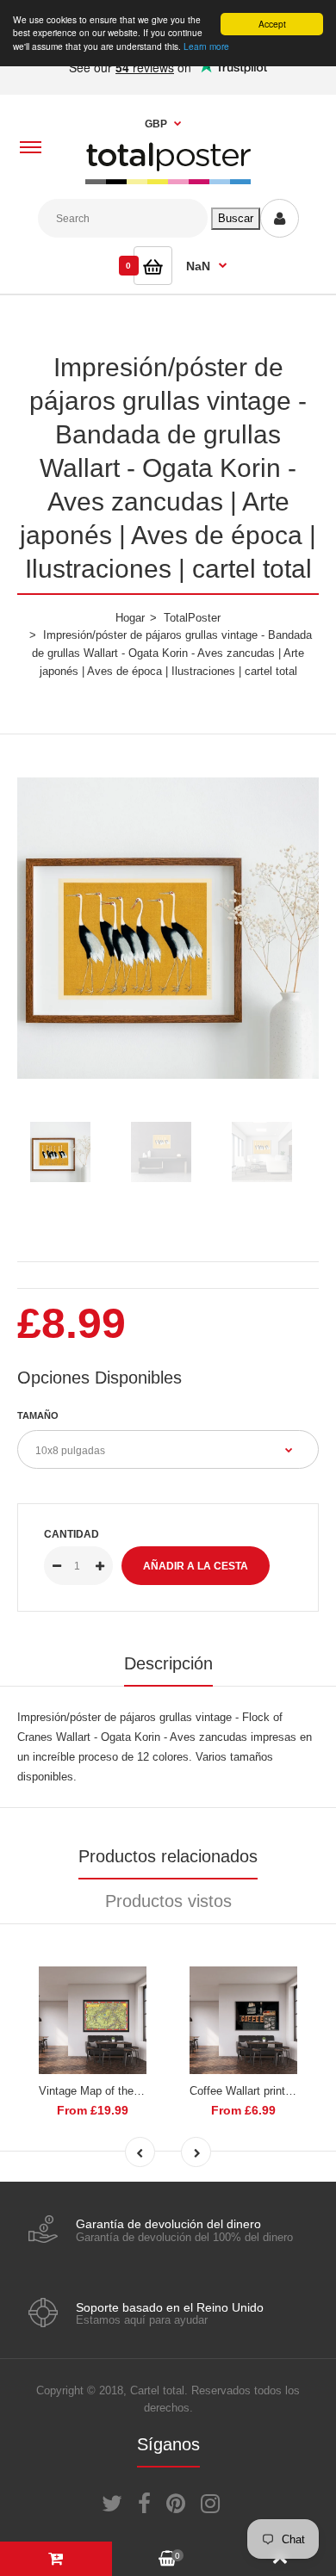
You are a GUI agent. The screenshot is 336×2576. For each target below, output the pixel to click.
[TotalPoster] (168, 180)
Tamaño (38, 1415)
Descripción (168, 1663)
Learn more (206, 46)
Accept (272, 24)
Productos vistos (168, 1901)
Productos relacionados (168, 1856)
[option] (168, 928)
